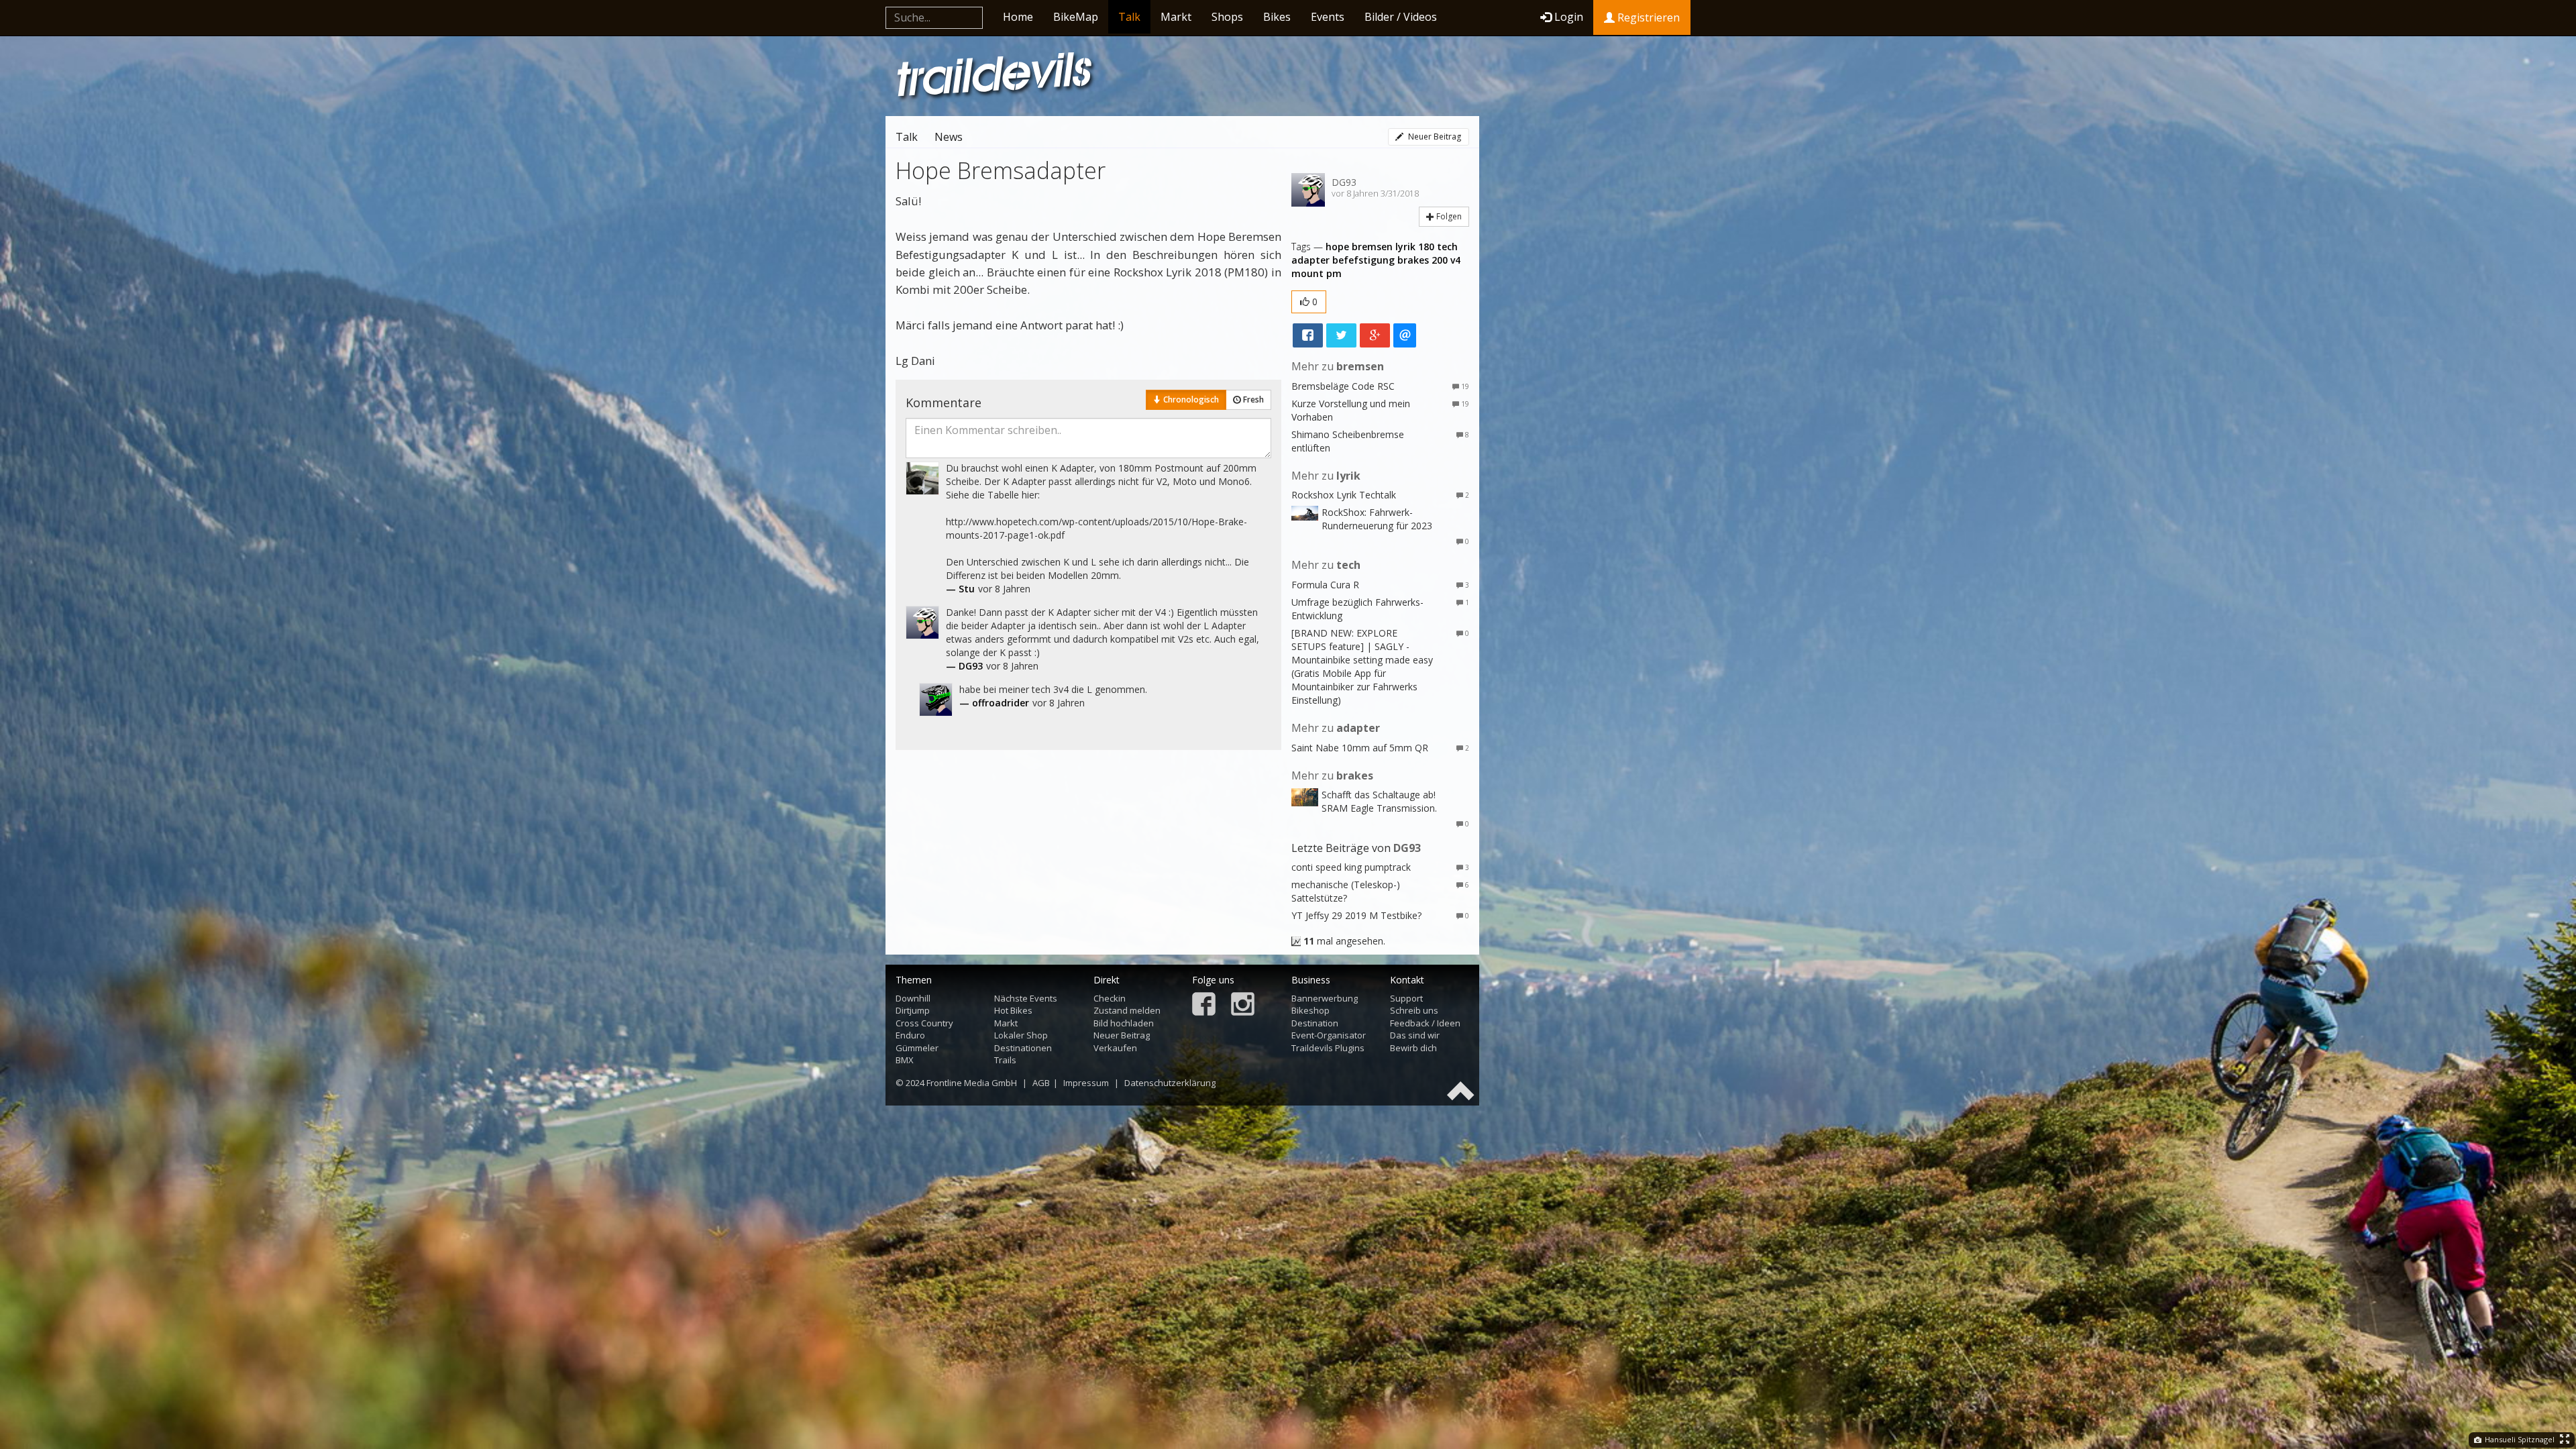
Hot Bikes (1013, 1010)
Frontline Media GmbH (972, 1083)
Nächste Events (1026, 998)
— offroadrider (994, 703)
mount (1307, 273)
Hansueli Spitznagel (2519, 1439)
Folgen (1448, 216)
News (949, 137)
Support (1406, 998)
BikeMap (1076, 17)
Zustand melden (1127, 1010)
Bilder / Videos (1401, 17)
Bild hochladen (1124, 1023)
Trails (1005, 1060)
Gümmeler (917, 1048)
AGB (1041, 1083)
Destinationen (1023, 1048)
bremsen (1372, 247)
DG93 (1344, 182)
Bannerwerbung (1325, 998)
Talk (1129, 17)
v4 (1455, 260)
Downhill (913, 998)
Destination (1315, 1023)
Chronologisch (1190, 399)
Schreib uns (1414, 1010)
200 (1440, 260)
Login (1569, 17)
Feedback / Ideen (1425, 1023)
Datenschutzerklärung (1170, 1083)
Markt (1176, 17)
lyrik (1405, 247)
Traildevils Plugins (1328, 1048)
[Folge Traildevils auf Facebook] (1204, 1005)
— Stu (960, 589)
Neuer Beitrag (1434, 137)
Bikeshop (1310, 1010)
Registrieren (1647, 17)
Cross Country (924, 1023)
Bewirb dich (1413, 1048)
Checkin (1110, 998)
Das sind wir (1415, 1035)
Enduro (910, 1035)
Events (1328, 17)
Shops (1227, 17)
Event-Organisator (1329, 1035)
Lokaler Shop (1021, 1035)
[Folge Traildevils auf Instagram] (1243, 1005)
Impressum (1086, 1083)
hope (1337, 247)
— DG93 (964, 666)
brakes (1413, 260)
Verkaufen (1115, 1048)
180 (1426, 247)
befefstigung (1363, 260)
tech (1447, 247)
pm (1334, 273)
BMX (905, 1060)
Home (1018, 17)
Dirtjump (913, 1010)
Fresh (1252, 399)
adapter (1310, 260)
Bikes (1277, 17)
